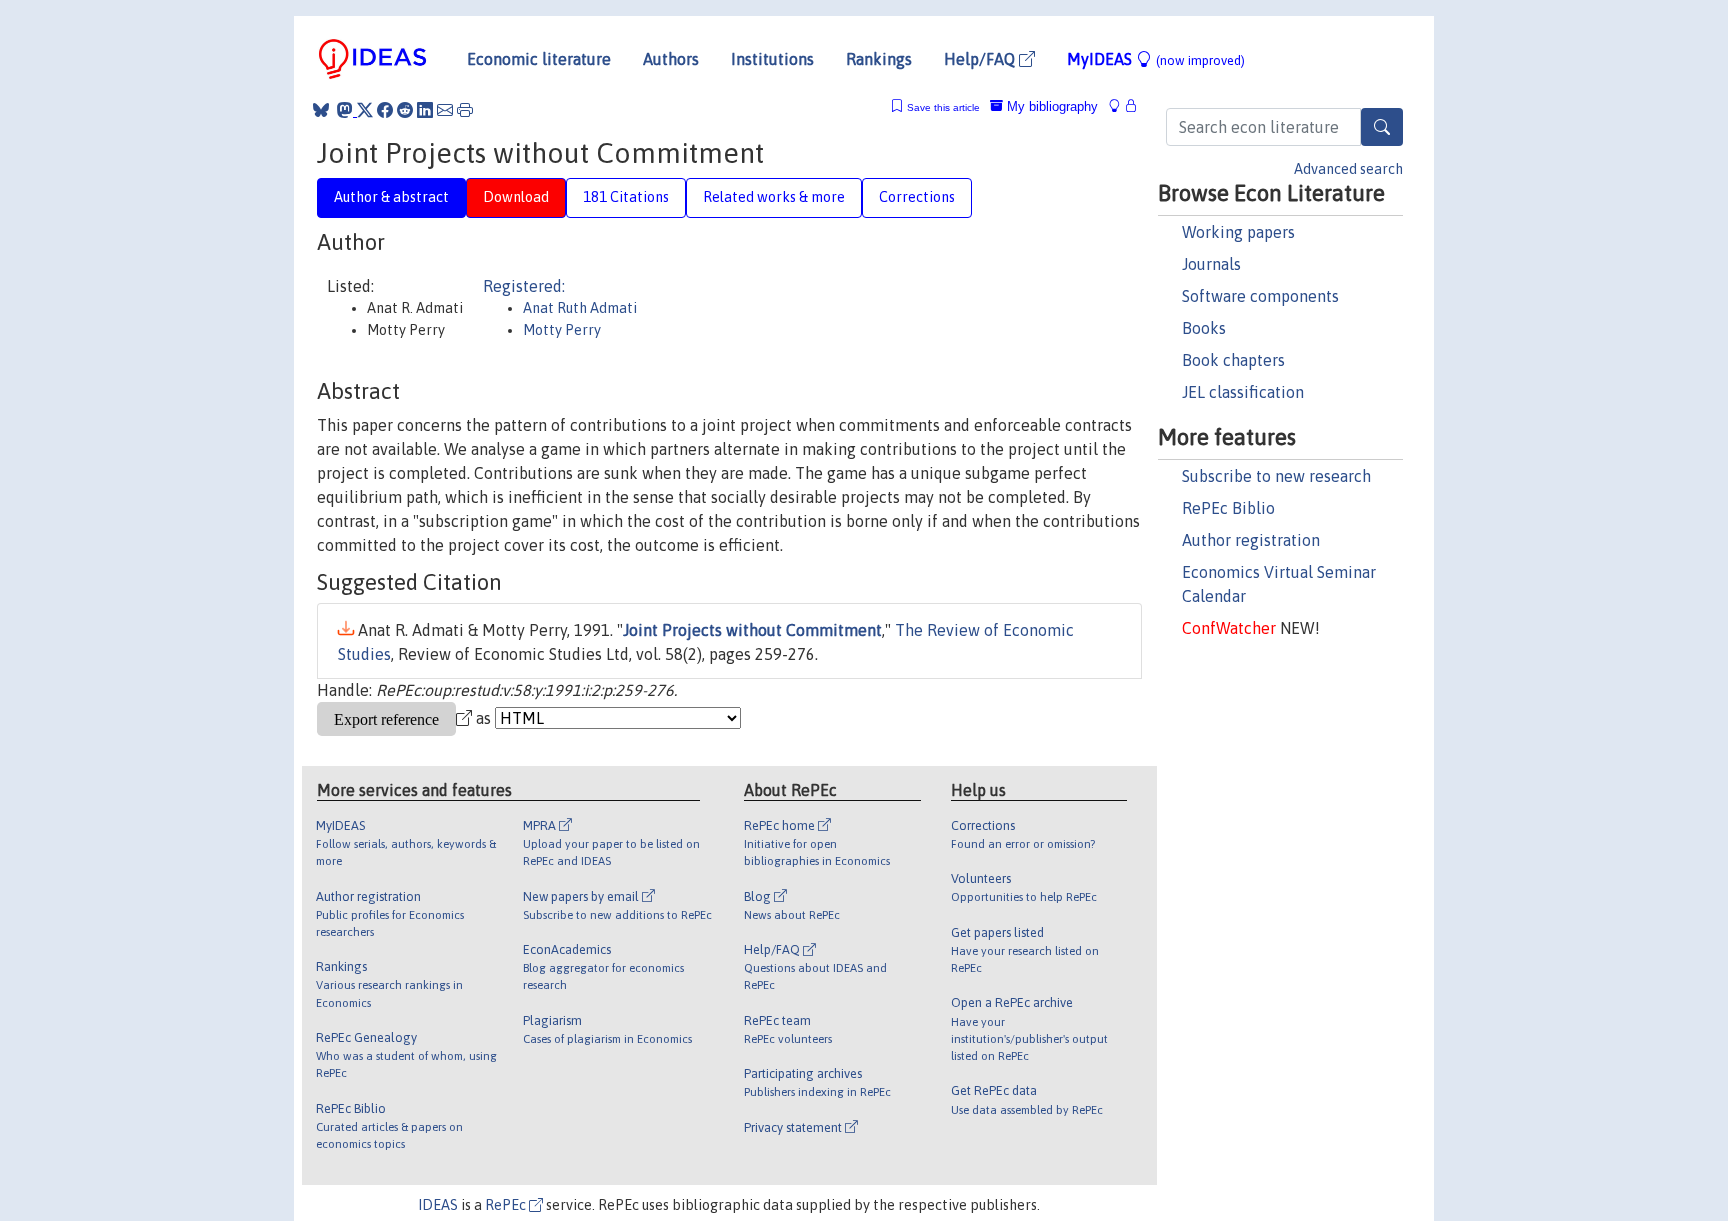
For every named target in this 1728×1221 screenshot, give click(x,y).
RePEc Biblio (1228, 508)
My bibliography (1050, 106)
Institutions (772, 59)
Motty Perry (562, 330)
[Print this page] (465, 110)
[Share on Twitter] (365, 110)
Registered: (524, 286)
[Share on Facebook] (385, 110)
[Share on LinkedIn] (425, 110)
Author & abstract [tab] (391, 197)
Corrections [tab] (917, 197)
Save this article (943, 107)
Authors (671, 59)
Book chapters (1233, 360)
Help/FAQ (981, 59)
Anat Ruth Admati (580, 308)
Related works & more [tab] (774, 197)
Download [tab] (516, 197)
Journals (1211, 264)
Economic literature (539, 59)
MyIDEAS (1156, 59)
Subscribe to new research (1276, 476)
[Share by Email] (445, 110)
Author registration (1251, 540)
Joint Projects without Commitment (752, 630)
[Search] (1382, 127)
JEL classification (1243, 392)
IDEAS (438, 1205)
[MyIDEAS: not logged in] (1120, 106)
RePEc (507, 1205)
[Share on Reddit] (405, 110)
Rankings (879, 59)
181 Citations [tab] (626, 197)
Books (1204, 328)
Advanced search (1348, 169)
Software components (1260, 296)
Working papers (1238, 232)
